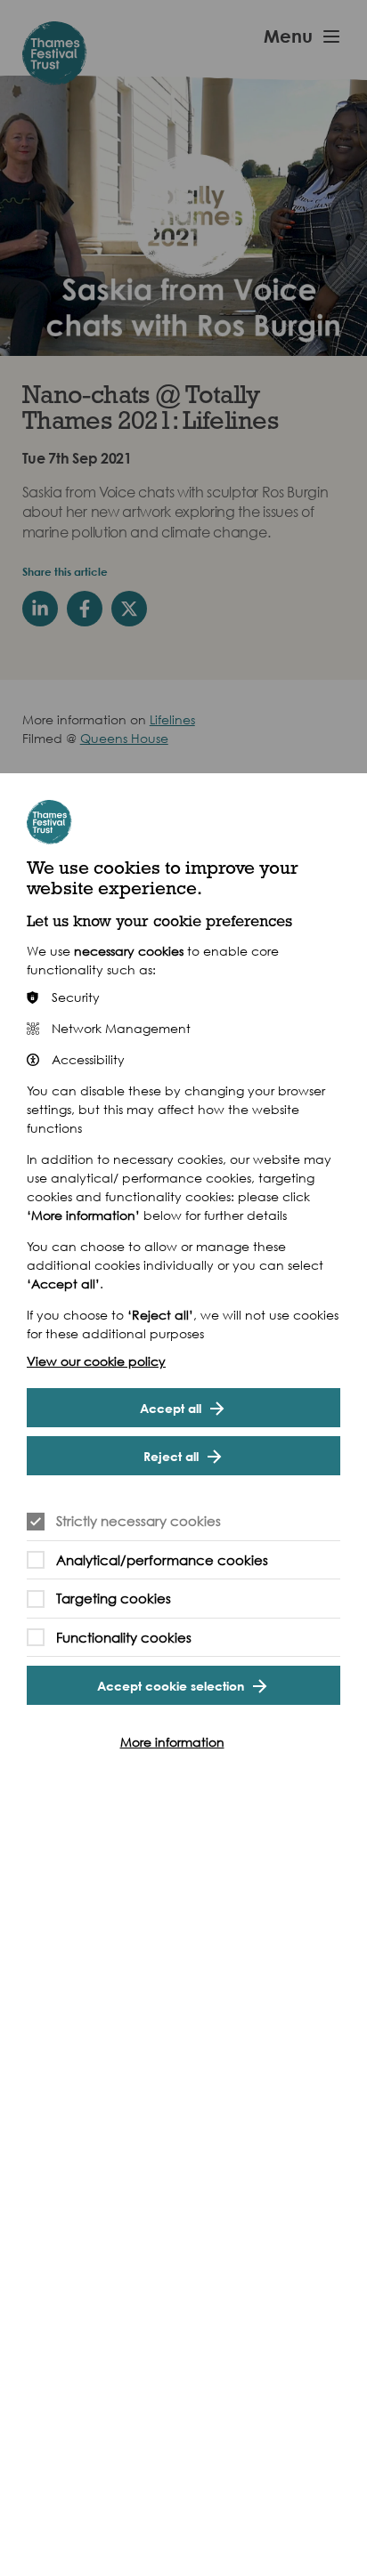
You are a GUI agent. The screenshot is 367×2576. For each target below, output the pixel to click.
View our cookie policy (96, 1361)
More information (172, 1742)
